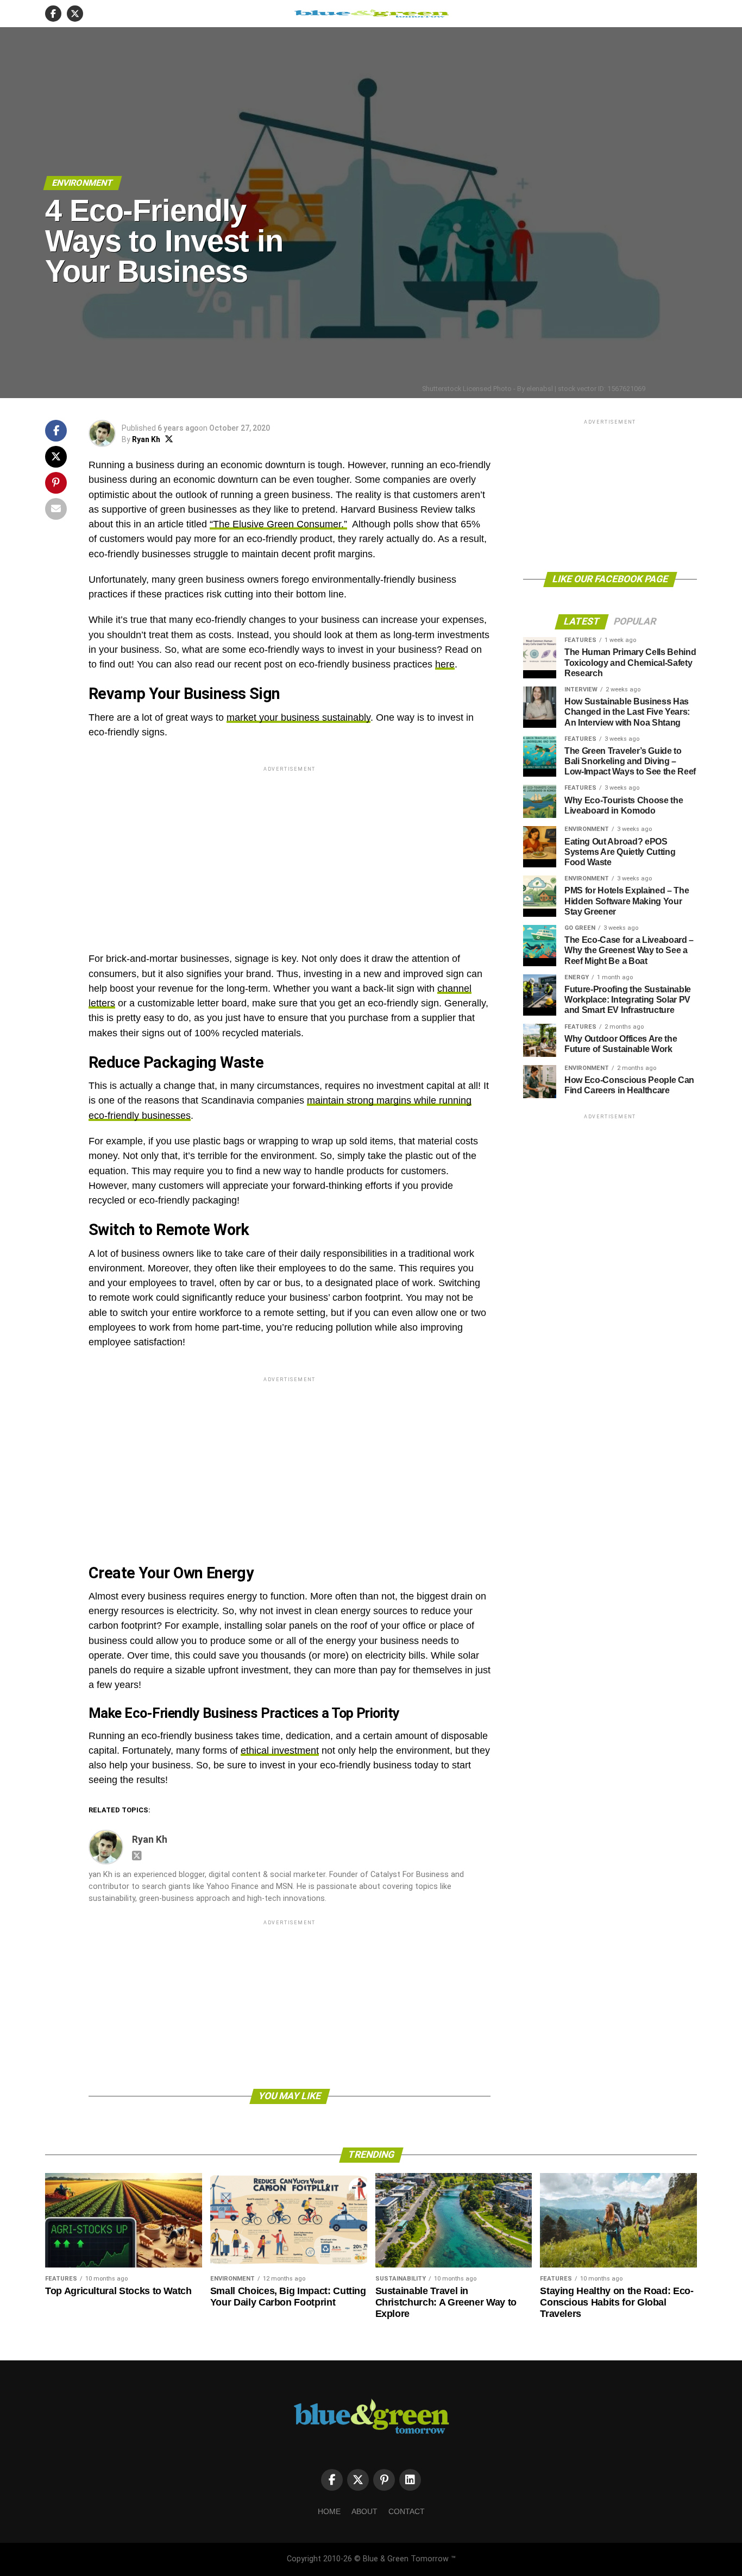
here (445, 664)
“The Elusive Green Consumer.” (278, 524)
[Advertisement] (290, 850)
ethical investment (280, 1750)
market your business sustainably (298, 717)
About (364, 2511)
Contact (407, 2511)
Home (329, 2511)
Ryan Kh (146, 439)
